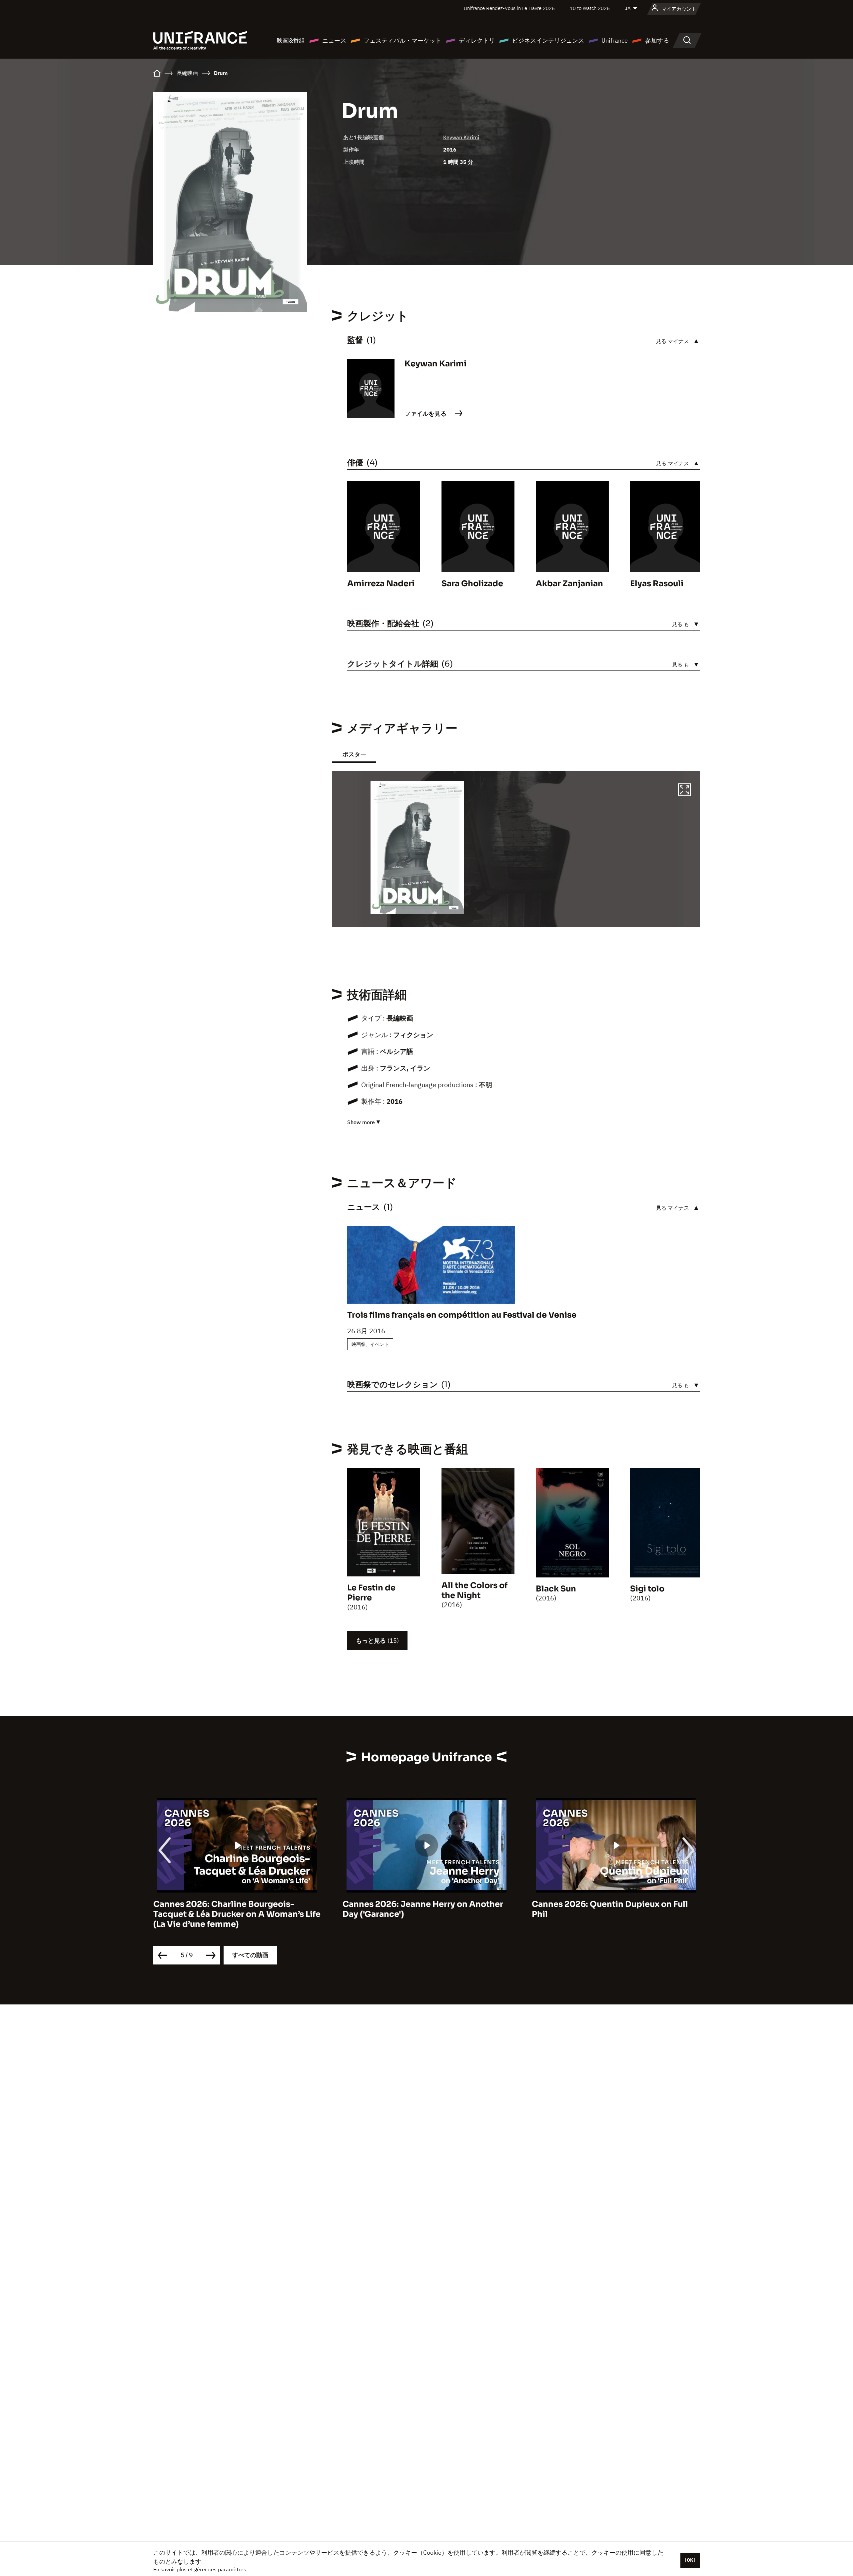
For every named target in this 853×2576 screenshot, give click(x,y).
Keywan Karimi (461, 137)
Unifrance (615, 40)
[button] (684, 791)
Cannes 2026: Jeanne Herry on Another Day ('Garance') (234, 1909)
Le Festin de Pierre (371, 1593)
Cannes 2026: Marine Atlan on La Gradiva (616, 1904)
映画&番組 (291, 40)
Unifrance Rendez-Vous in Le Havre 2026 (509, 8)
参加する (657, 40)
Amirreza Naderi (381, 584)
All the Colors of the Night (474, 1590)
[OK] (690, 2560)
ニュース (334, 40)
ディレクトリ (477, 40)
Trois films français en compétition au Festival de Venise (462, 1315)
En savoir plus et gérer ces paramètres (200, 2569)
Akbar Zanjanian (569, 584)
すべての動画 (250, 1955)
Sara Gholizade (472, 584)
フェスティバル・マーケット (403, 40)
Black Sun (556, 1589)
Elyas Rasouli (657, 584)
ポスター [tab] (354, 754)
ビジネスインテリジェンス (548, 40)
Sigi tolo (647, 1589)
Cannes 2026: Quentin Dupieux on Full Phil (421, 1909)
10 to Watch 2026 (590, 8)
